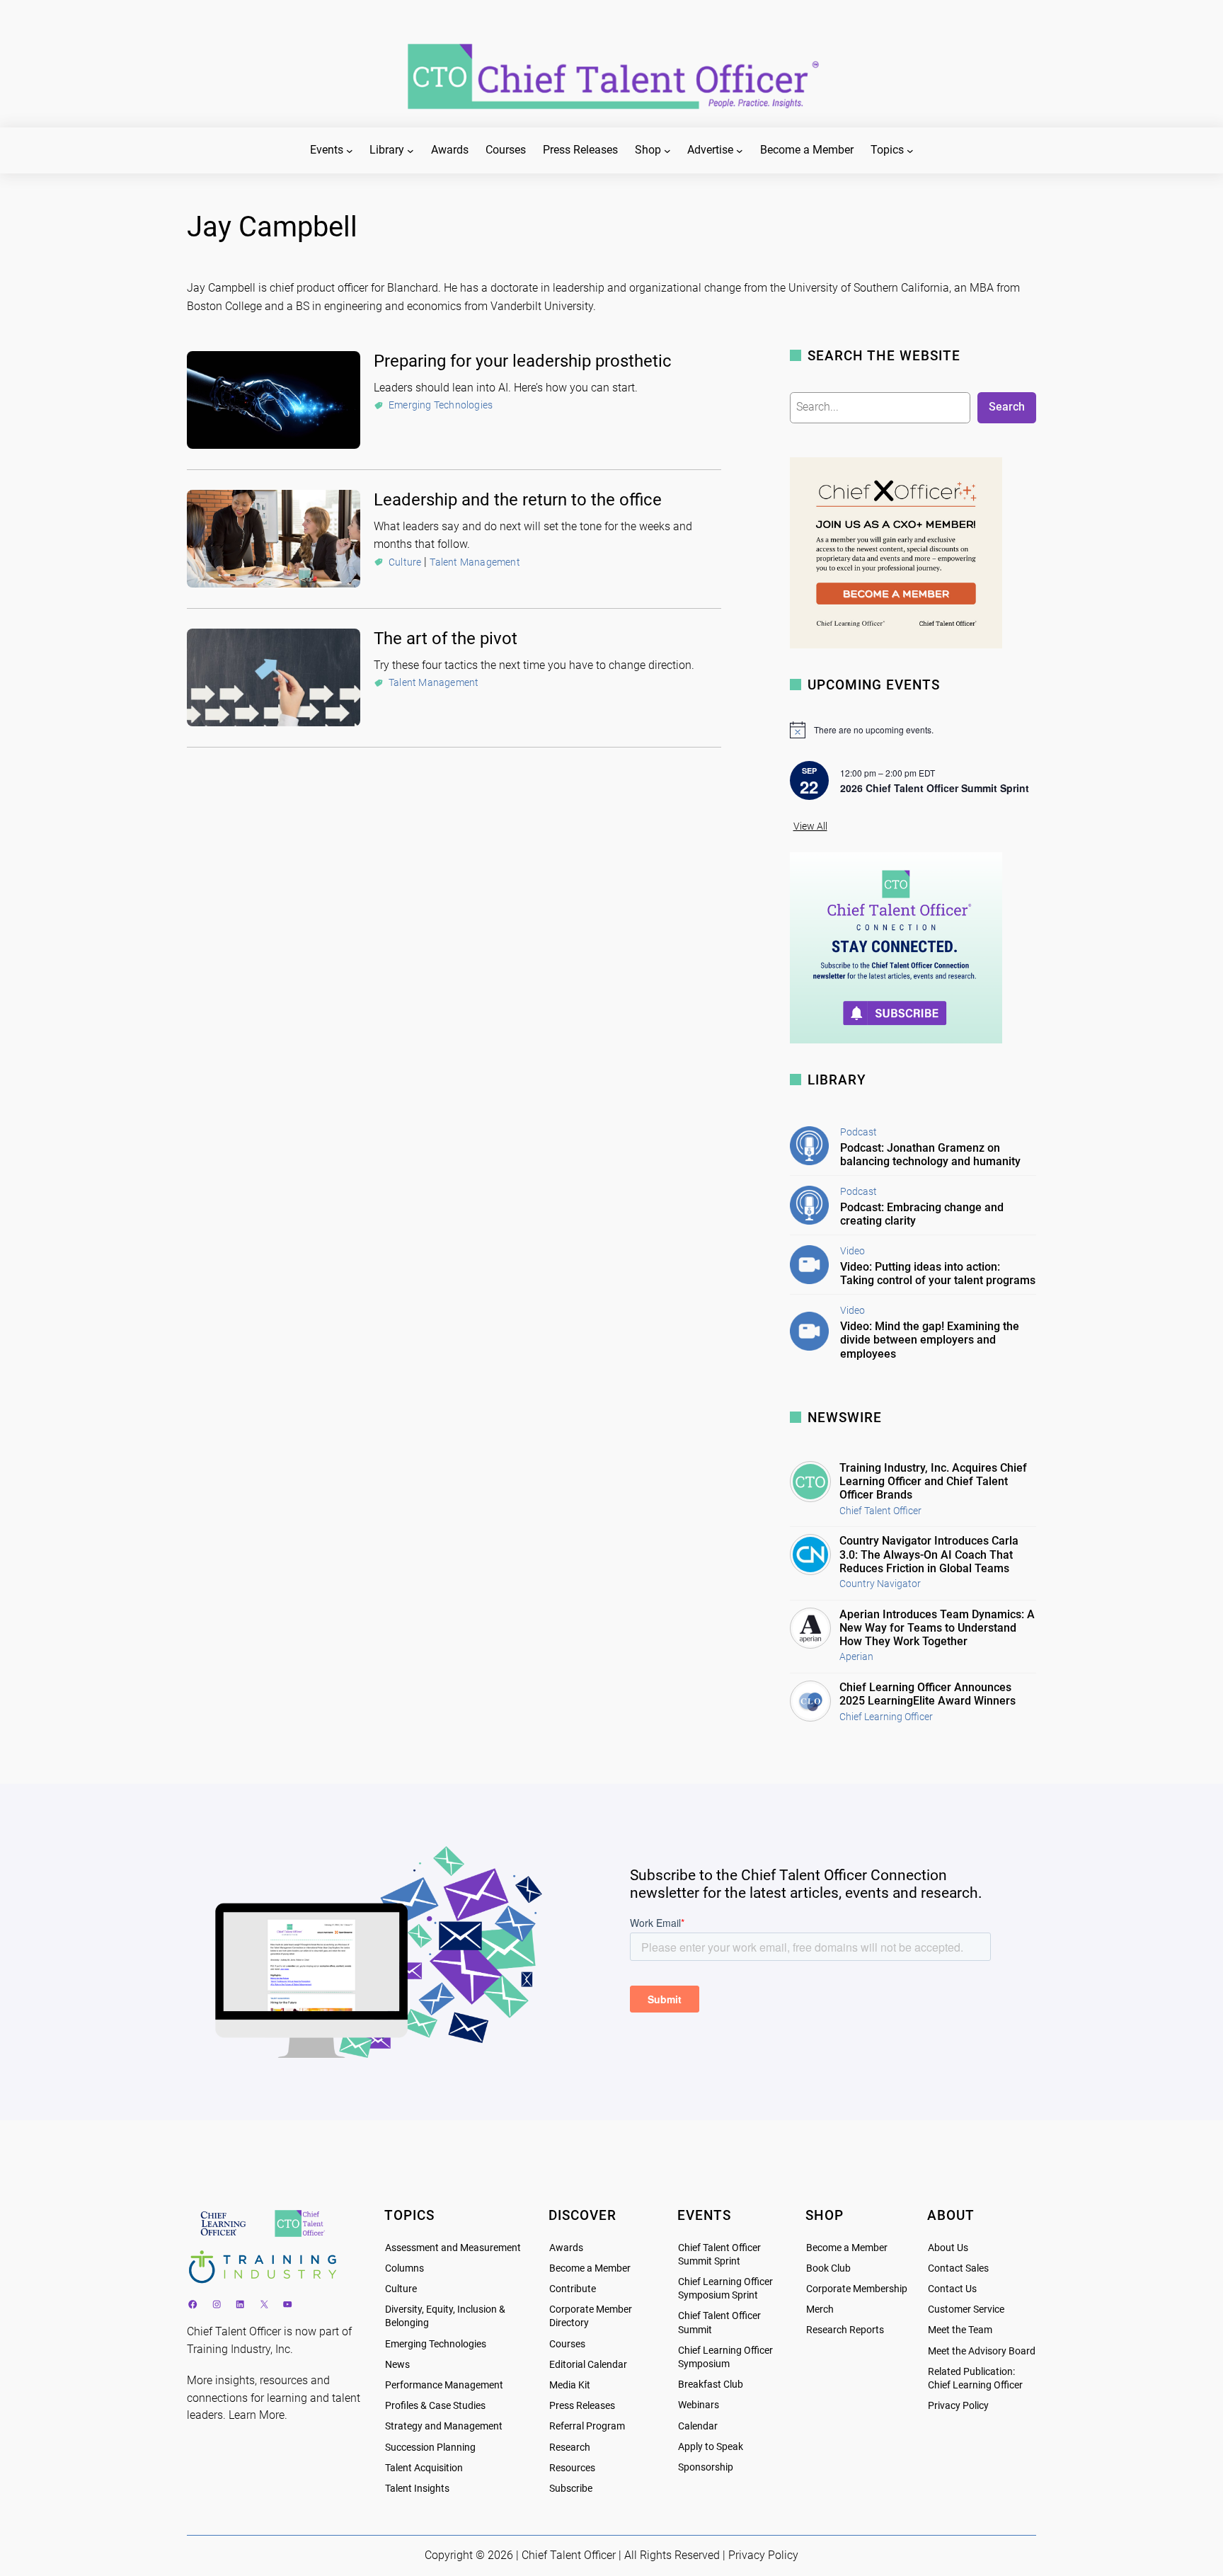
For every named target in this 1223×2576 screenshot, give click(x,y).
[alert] (913, 730)
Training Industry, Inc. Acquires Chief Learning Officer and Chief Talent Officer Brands (933, 1481)
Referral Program (587, 2426)
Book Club (828, 2268)
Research (570, 2448)
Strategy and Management (444, 2426)
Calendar (698, 2426)
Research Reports (845, 2330)
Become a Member (590, 2268)
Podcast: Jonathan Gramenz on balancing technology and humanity (930, 1155)
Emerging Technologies (441, 405)
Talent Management (475, 562)
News (397, 2365)
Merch (820, 2309)
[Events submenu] (350, 151)
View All (810, 826)
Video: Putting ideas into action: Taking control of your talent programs (938, 1273)
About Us (948, 2248)
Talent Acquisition (424, 2468)
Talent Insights (417, 2489)
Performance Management (444, 2385)
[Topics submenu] (910, 151)
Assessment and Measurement (453, 2248)
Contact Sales (958, 2268)
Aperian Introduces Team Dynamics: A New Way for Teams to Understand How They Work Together (937, 1628)
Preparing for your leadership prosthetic (523, 361)
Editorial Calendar (588, 2365)
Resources (572, 2468)
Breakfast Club (711, 2385)
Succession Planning (430, 2448)
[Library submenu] (410, 151)
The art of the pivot (446, 639)
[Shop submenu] (667, 151)
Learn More (257, 2415)
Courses (567, 2344)
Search (1007, 407)
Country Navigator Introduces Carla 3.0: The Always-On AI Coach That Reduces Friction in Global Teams (929, 1554)
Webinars (699, 2405)
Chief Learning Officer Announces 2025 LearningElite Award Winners (928, 1694)
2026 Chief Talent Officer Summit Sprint (935, 788)
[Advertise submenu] (740, 151)
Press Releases (582, 2406)
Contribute (573, 2289)
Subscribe (571, 2489)
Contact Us (952, 2289)
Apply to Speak (711, 2447)
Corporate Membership (857, 2289)
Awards (566, 2248)
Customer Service (966, 2309)
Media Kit (570, 2385)
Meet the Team (960, 2330)
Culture (405, 562)
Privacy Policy (958, 2406)
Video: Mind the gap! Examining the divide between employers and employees (930, 1340)
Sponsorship (706, 2467)
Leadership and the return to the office (518, 500)
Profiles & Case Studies (435, 2406)
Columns (404, 2268)
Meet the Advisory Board (982, 2351)
